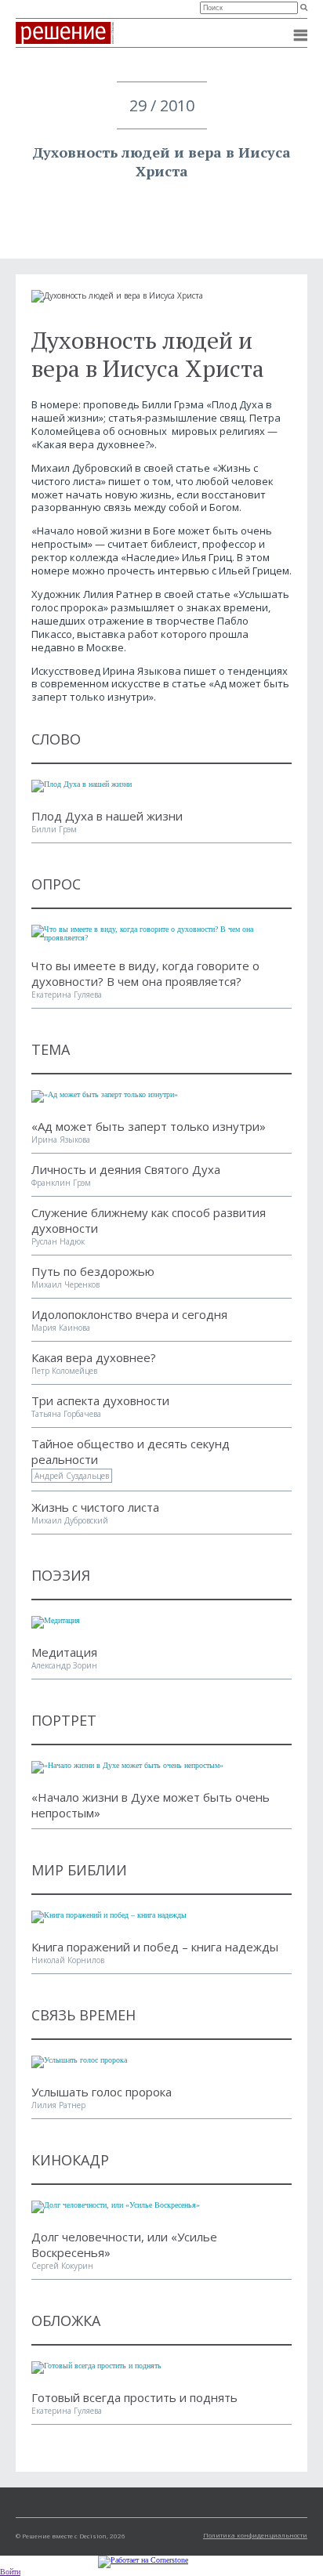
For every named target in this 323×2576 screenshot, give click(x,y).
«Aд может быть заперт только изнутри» (149, 1126)
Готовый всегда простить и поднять (134, 2397)
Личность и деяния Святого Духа (126, 1169)
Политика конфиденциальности (255, 2535)
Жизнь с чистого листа (95, 1507)
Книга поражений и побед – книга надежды (155, 1947)
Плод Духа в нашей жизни (107, 816)
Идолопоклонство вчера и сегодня (129, 1314)
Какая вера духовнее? (94, 1357)
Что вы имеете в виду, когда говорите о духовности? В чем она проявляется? (145, 973)
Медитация (64, 1652)
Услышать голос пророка (102, 2092)
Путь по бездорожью (93, 1271)
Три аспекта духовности (100, 1400)
